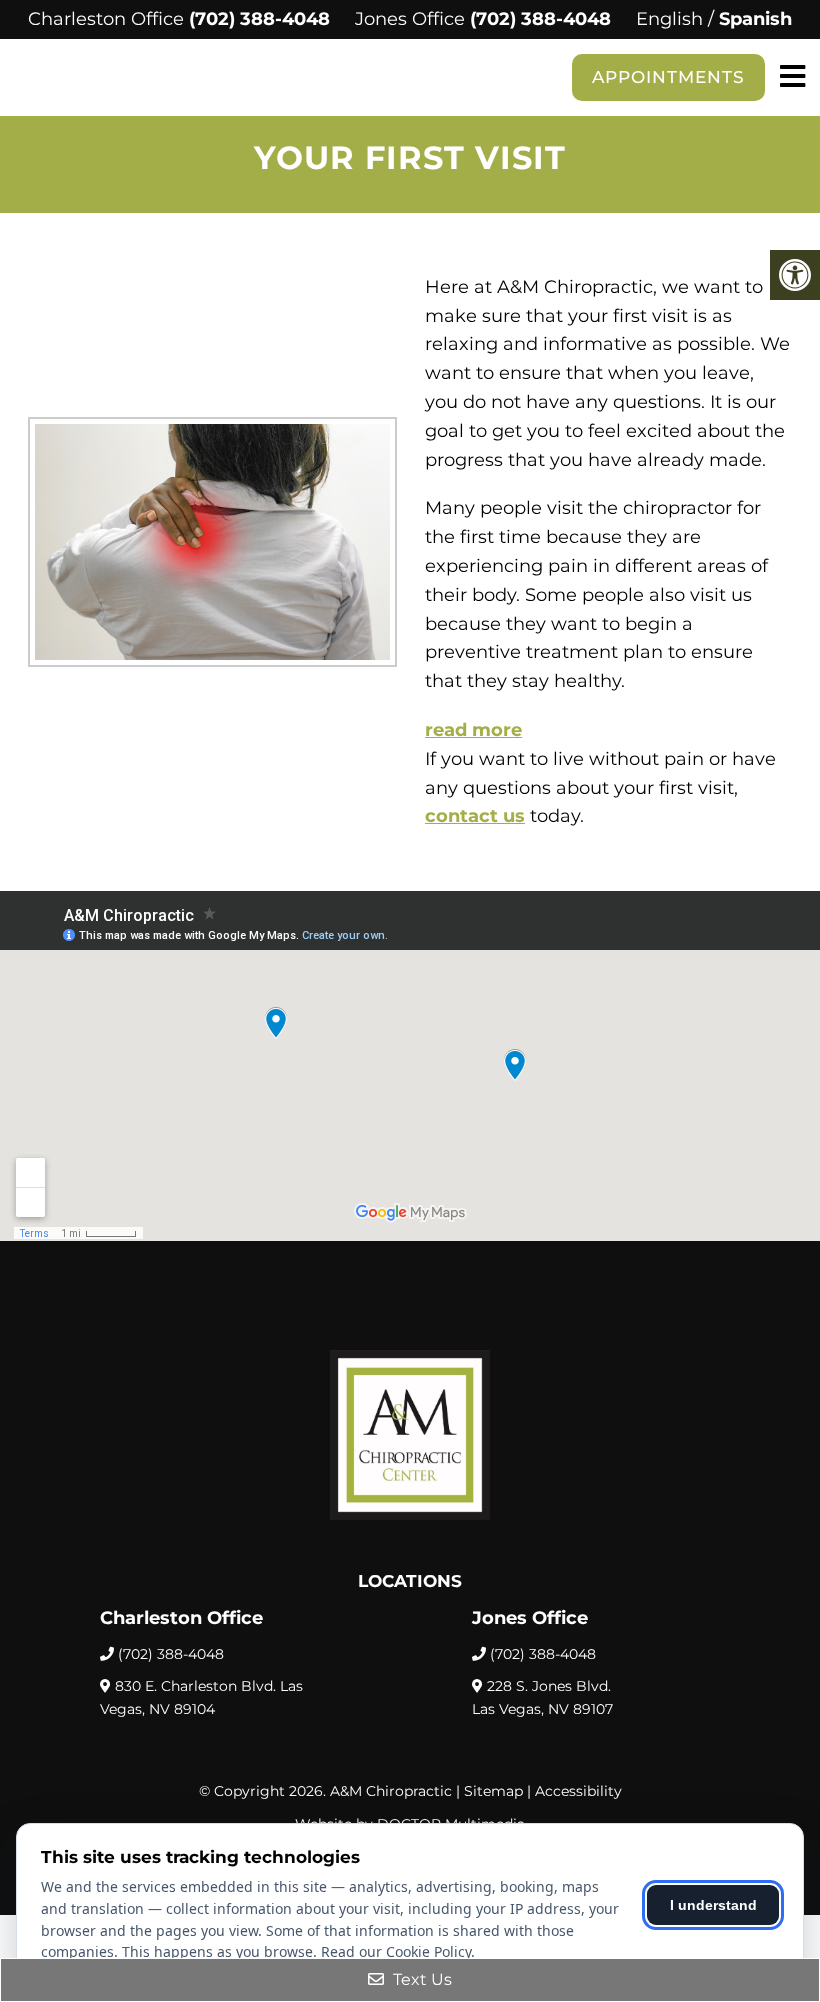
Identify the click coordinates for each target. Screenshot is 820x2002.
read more (473, 730)
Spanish (755, 19)
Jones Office (412, 19)
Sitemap (493, 1791)
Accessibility (578, 1791)
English (669, 19)
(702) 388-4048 (259, 19)
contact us (475, 816)
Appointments (668, 77)
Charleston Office (108, 19)
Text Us (420, 1979)
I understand (713, 1905)
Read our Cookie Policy (396, 1951)
